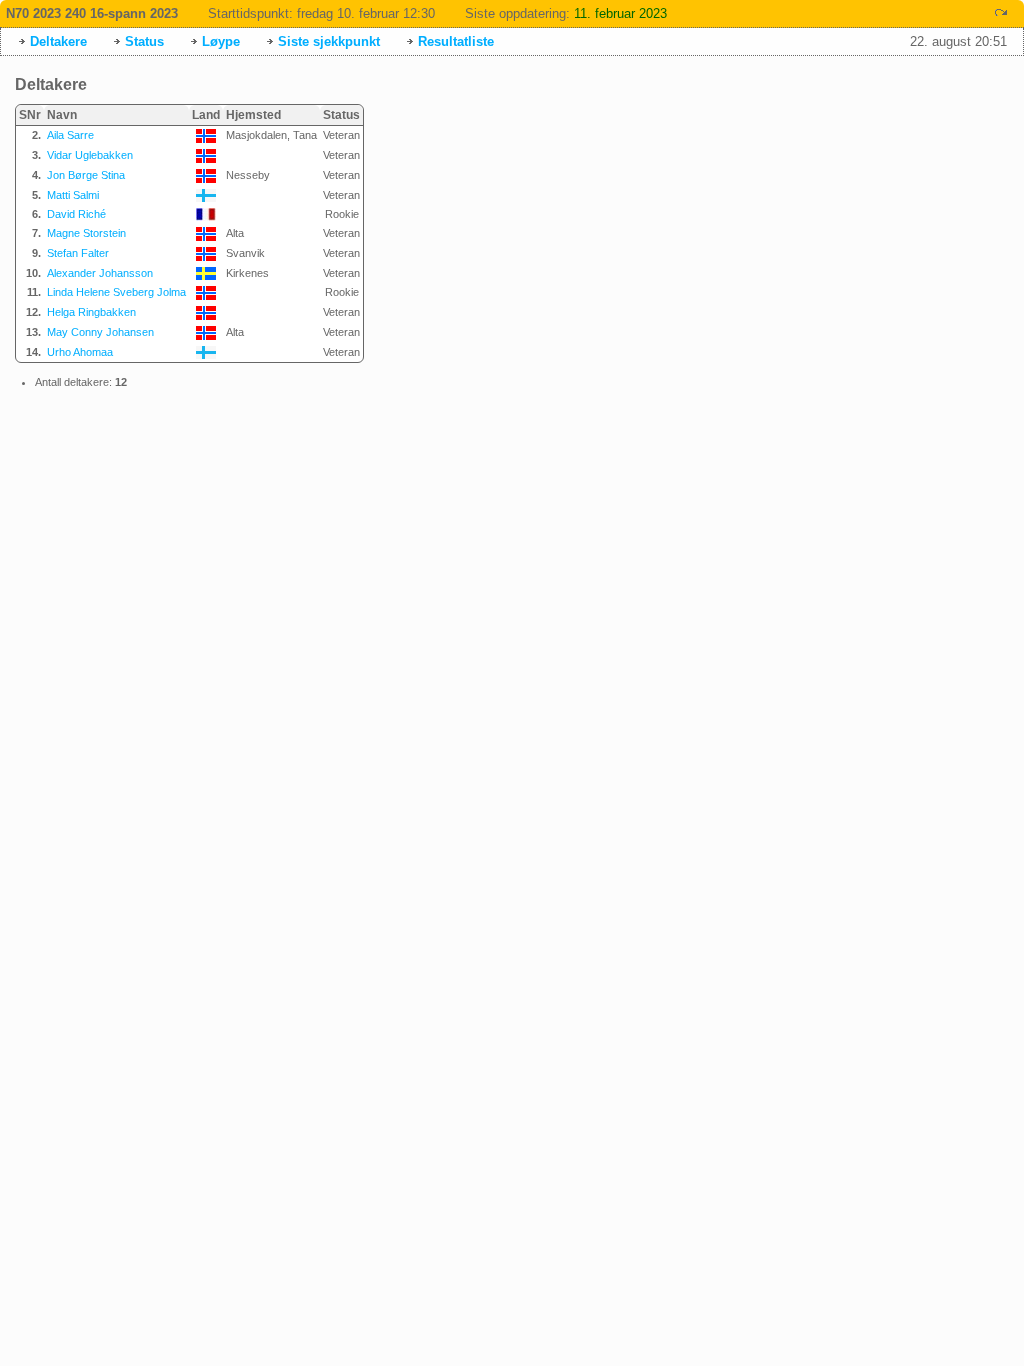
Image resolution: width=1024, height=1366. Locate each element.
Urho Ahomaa (80, 352)
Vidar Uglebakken (90, 155)
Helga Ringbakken (91, 312)
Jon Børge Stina (86, 175)
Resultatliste (456, 41)
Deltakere (58, 41)
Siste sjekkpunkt (329, 41)
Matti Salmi (73, 195)
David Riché (76, 214)
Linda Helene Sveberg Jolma (116, 292)
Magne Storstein (86, 233)
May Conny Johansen (100, 332)
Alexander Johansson (100, 273)
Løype (221, 41)
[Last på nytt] (1001, 12)
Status (144, 41)
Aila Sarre (70, 135)
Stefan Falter (78, 253)
